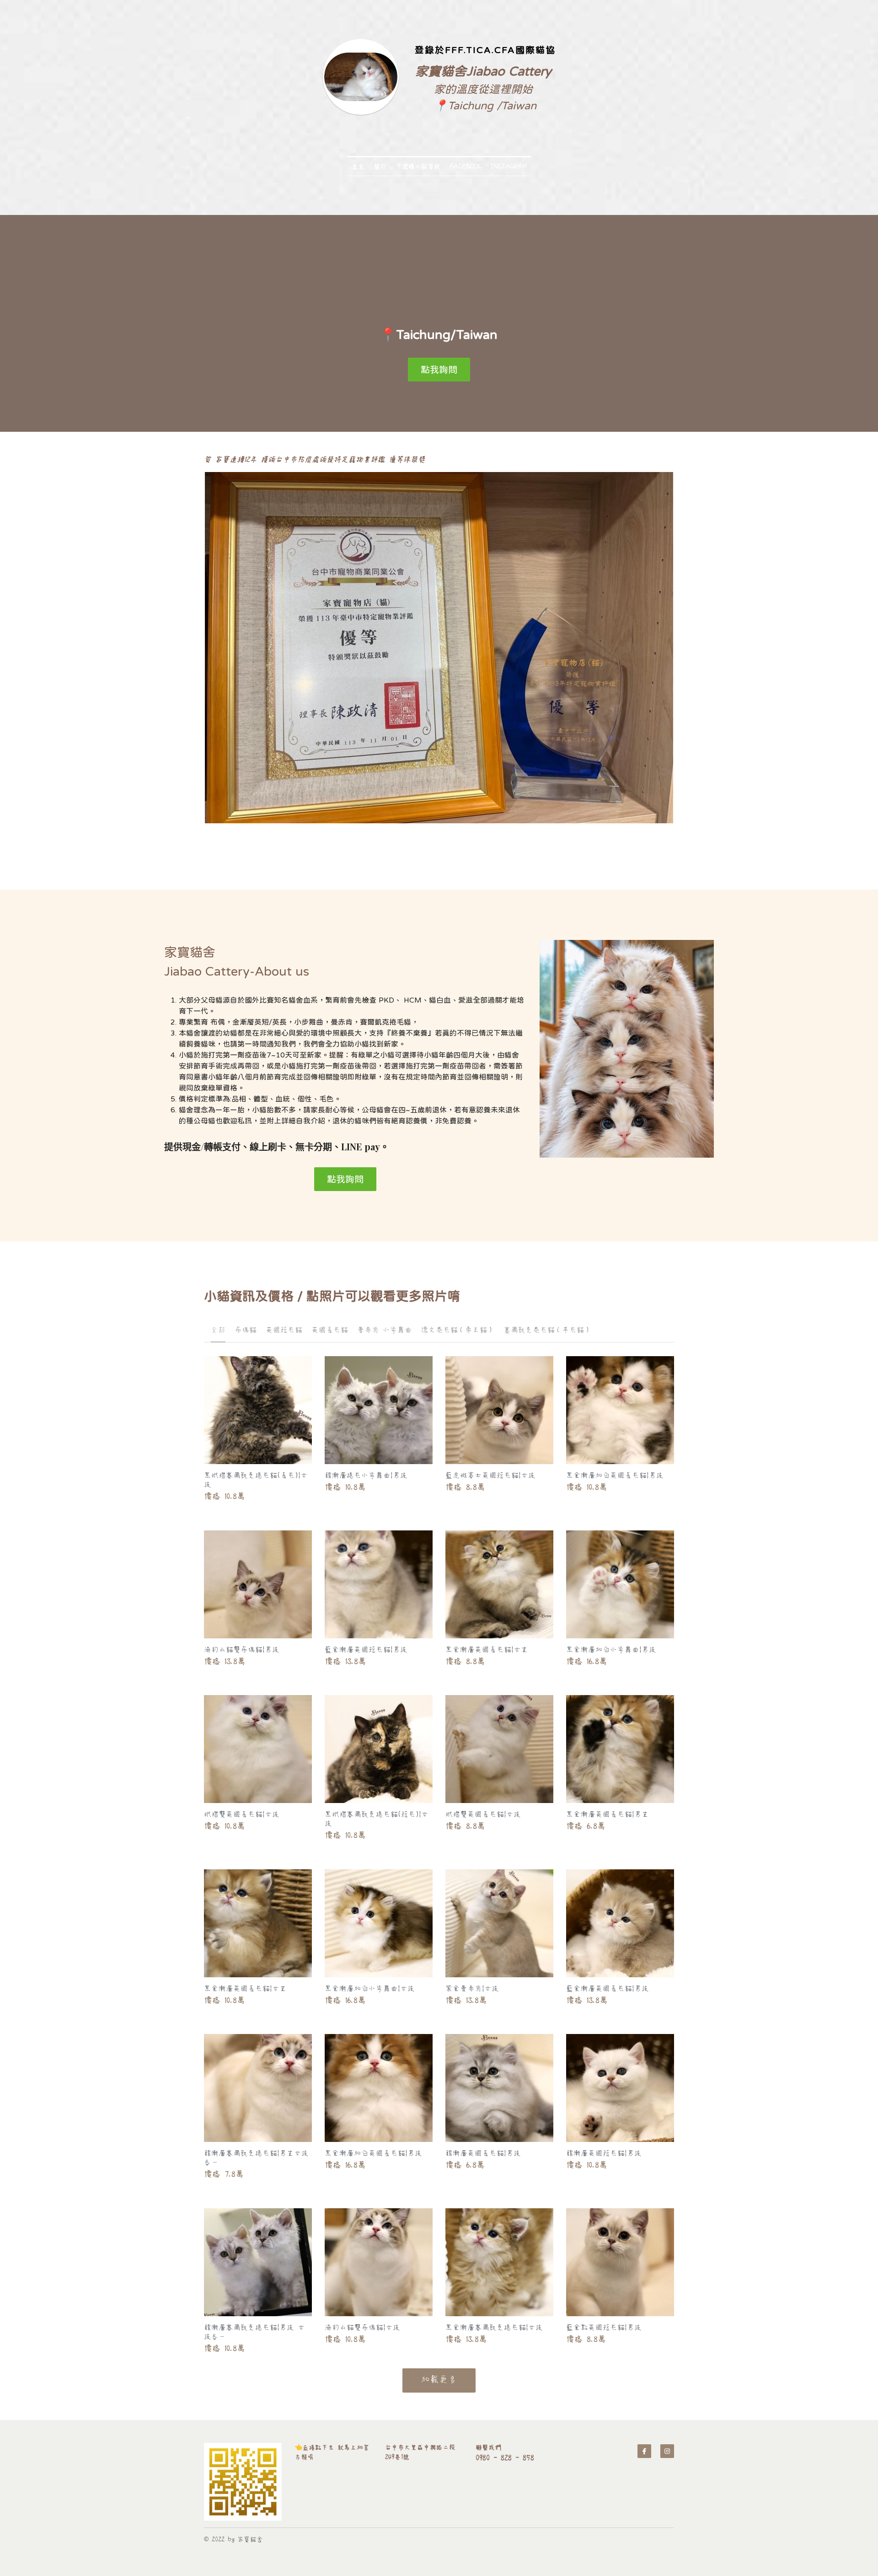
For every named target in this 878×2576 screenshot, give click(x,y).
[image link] (243, 2482)
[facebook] (644, 2451)
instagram (509, 166)
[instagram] (667, 2451)
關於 (380, 166)
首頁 (358, 166)
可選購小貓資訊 (418, 166)
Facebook (466, 166)
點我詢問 (439, 369)
